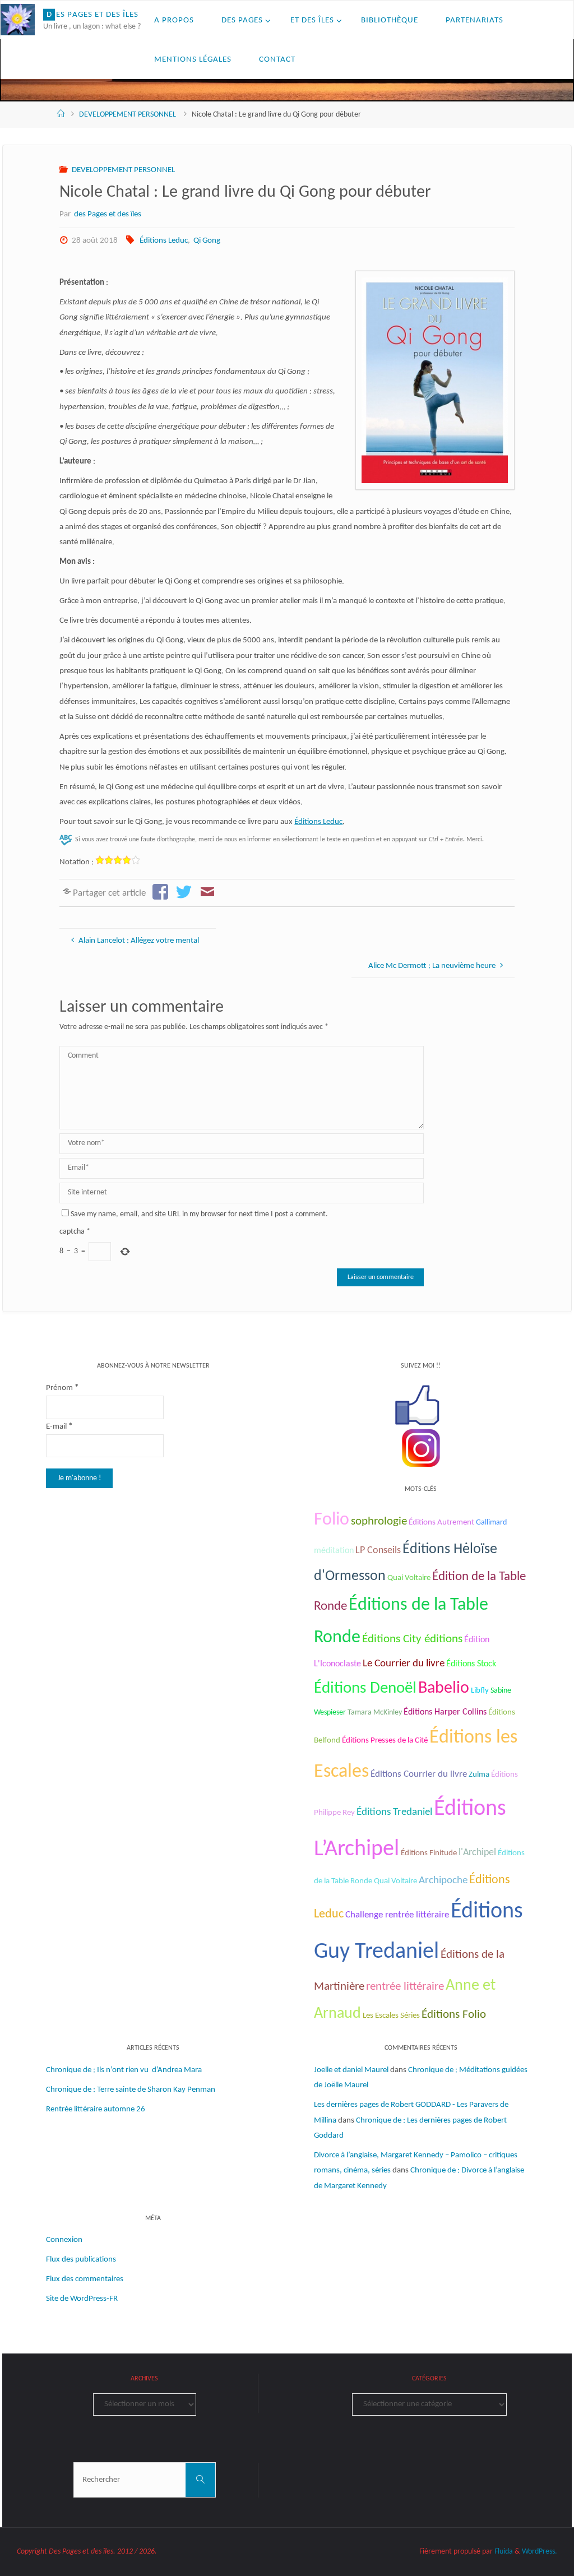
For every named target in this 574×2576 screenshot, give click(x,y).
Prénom (62, 1388)
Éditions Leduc (164, 241)
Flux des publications (81, 2260)
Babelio (444, 1688)
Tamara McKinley (375, 1713)
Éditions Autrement (441, 1523)
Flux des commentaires (85, 2279)
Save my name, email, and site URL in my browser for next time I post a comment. (199, 1214)
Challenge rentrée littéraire (397, 1915)
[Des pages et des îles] (18, 20)
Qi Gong (207, 241)
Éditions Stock (471, 1664)
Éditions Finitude (429, 1853)
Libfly (480, 1691)
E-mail (59, 1427)
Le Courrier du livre (404, 1664)
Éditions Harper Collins (445, 1712)
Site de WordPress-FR (82, 2299)
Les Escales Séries (391, 2016)
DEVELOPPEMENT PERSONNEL (128, 115)
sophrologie (379, 1521)
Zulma (479, 1775)
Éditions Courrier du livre (419, 1774)
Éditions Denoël (365, 1688)
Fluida (503, 2552)
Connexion (64, 2240)
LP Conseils (378, 1551)
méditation (334, 1551)
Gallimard (491, 1523)
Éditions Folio (454, 2015)
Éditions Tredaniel (394, 1812)
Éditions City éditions (412, 1639)
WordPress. (540, 2552)
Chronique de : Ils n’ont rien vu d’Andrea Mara (124, 2070)
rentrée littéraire (405, 1987)
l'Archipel (477, 1853)
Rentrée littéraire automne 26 (96, 2109)
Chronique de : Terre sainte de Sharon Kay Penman (131, 2090)
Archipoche (443, 1881)
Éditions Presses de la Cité (385, 1741)
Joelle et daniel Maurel (351, 2070)
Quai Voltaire (409, 1578)
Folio (332, 1520)
